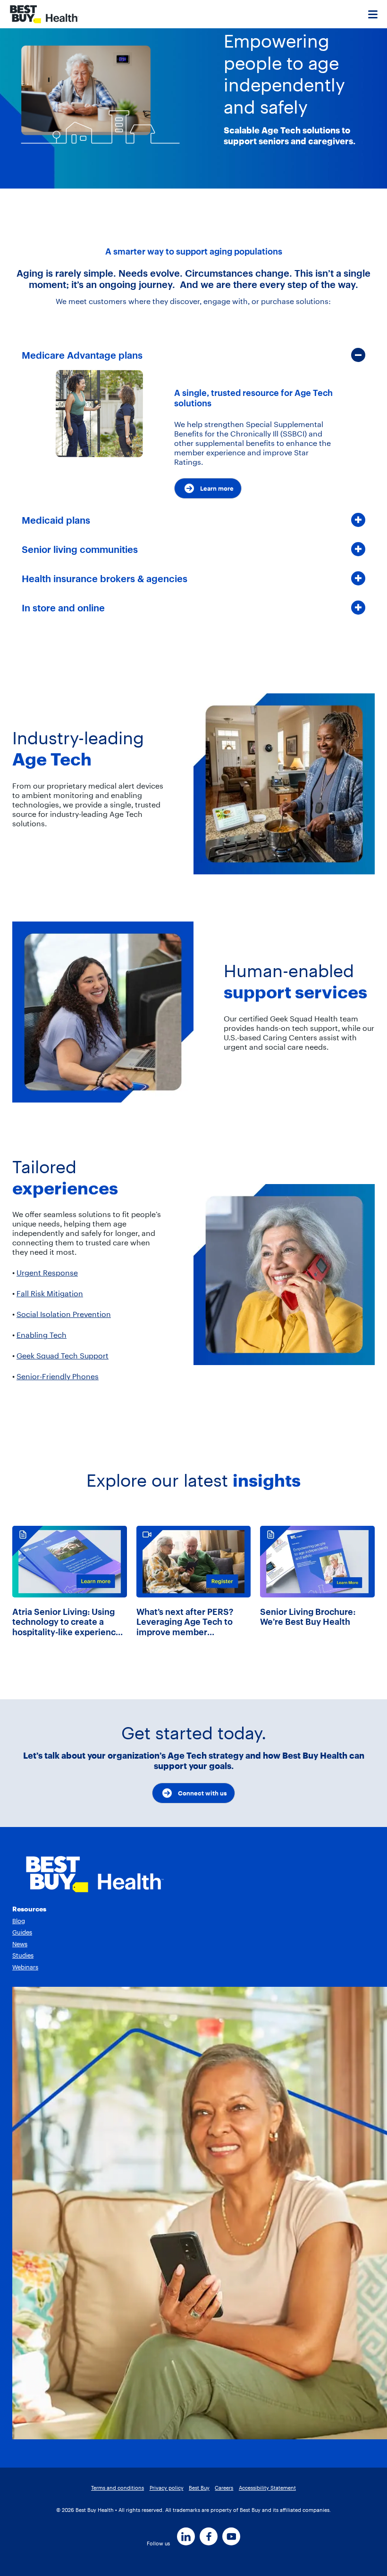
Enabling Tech (42, 1335)
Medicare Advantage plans (82, 355)
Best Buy (199, 2488)
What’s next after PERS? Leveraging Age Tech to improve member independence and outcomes (185, 1622)
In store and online (63, 608)
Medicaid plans (56, 520)
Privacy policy (167, 2488)
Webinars (25, 1967)
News (20, 1944)
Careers (224, 2488)
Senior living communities (80, 549)
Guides (22, 1932)
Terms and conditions (118, 2488)
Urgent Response (47, 1273)
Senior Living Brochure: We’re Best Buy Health (308, 1617)
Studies (23, 1955)
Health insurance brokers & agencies (105, 579)
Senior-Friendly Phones (58, 1376)
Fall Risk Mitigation (50, 1293)
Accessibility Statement (267, 2488)
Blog (19, 1921)
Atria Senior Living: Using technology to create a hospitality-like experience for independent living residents (67, 1622)
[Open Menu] (373, 14)
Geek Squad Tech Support (63, 1356)
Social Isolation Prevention (64, 1314)
